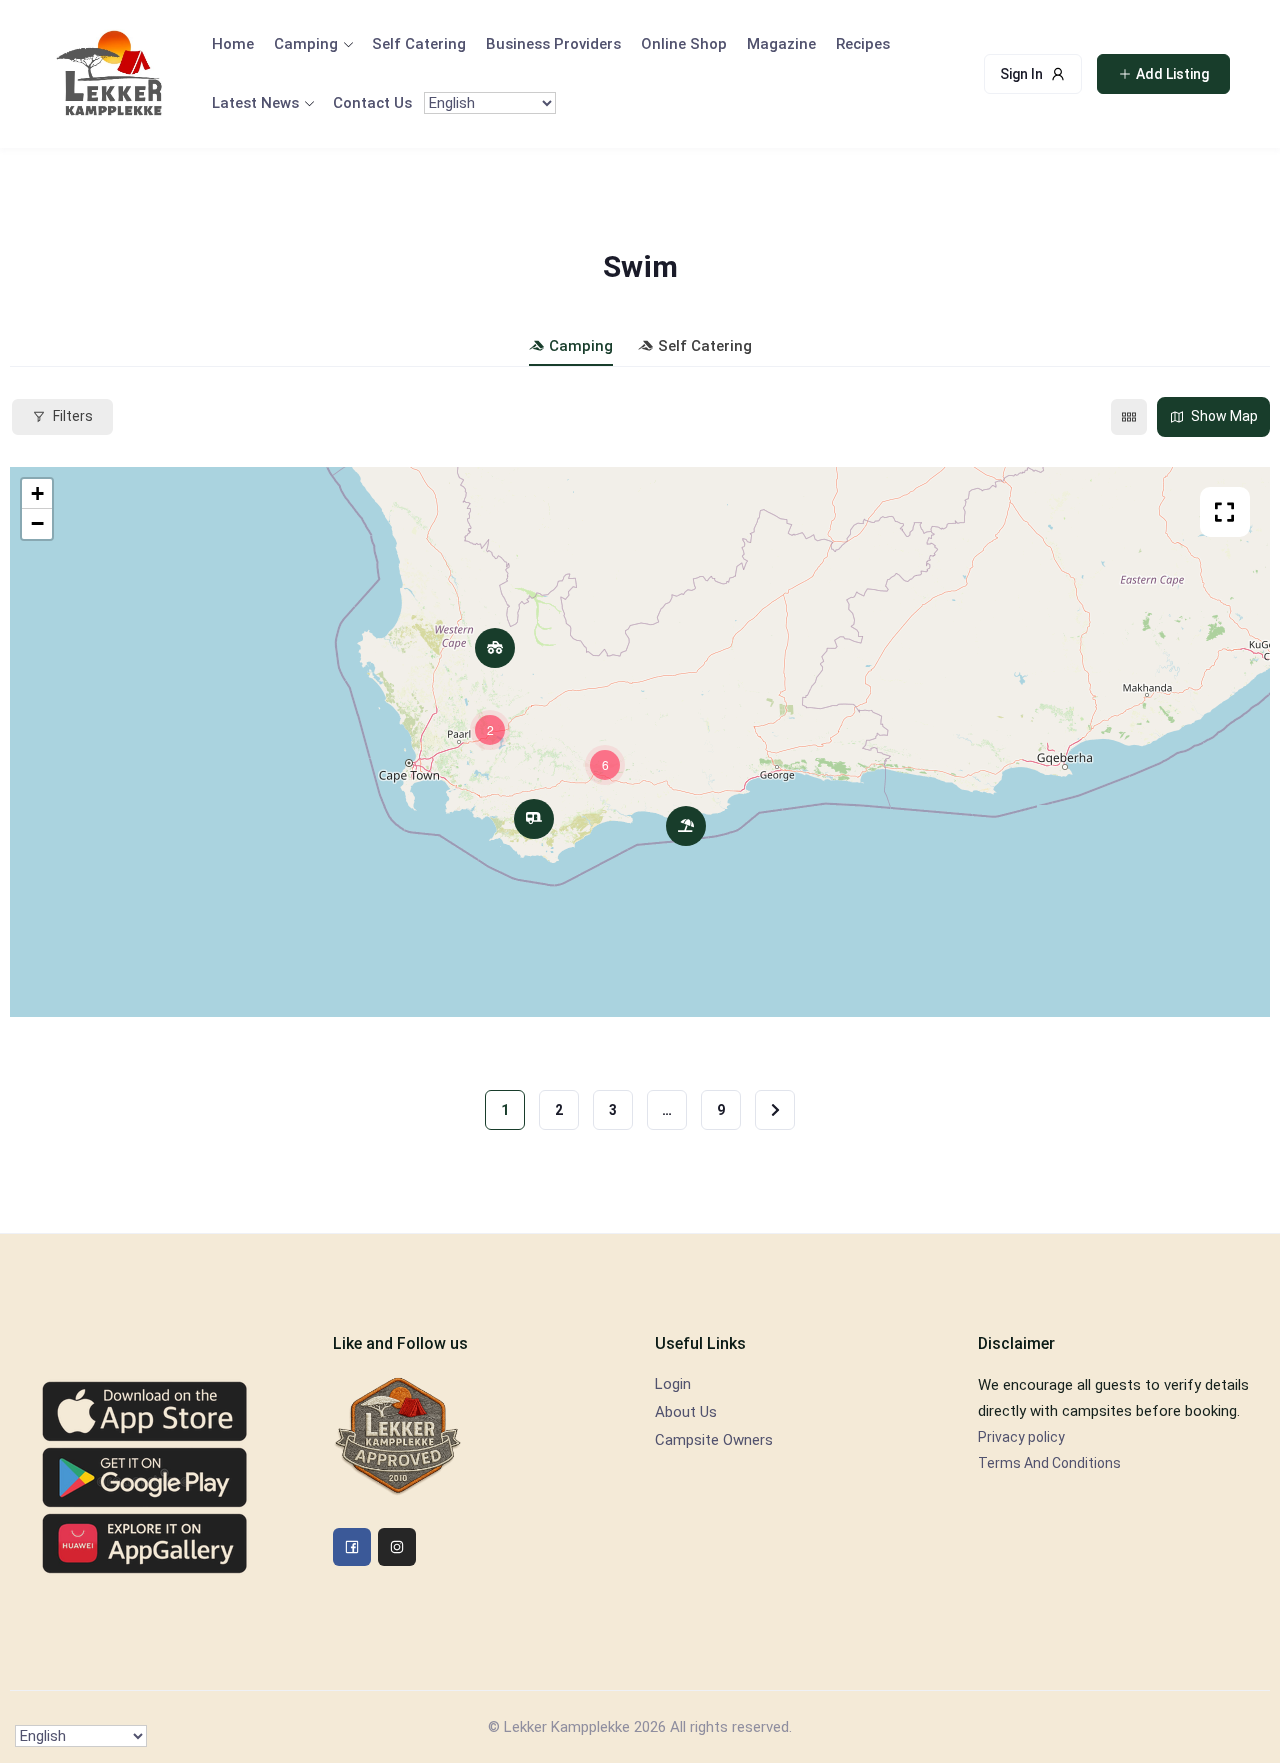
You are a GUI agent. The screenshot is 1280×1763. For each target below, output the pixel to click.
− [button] (37, 523)
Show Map (1224, 416)
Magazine (781, 44)
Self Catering (419, 44)
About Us (686, 1412)
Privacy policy (1021, 1437)
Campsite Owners (714, 1440)
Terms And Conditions (1049, 1463)
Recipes (863, 44)
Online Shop (684, 44)
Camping (306, 44)
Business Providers (553, 44)
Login (673, 1384)
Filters (73, 416)
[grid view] (1129, 417)
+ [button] (37, 493)
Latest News (255, 103)
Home (233, 44)
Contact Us (372, 103)
